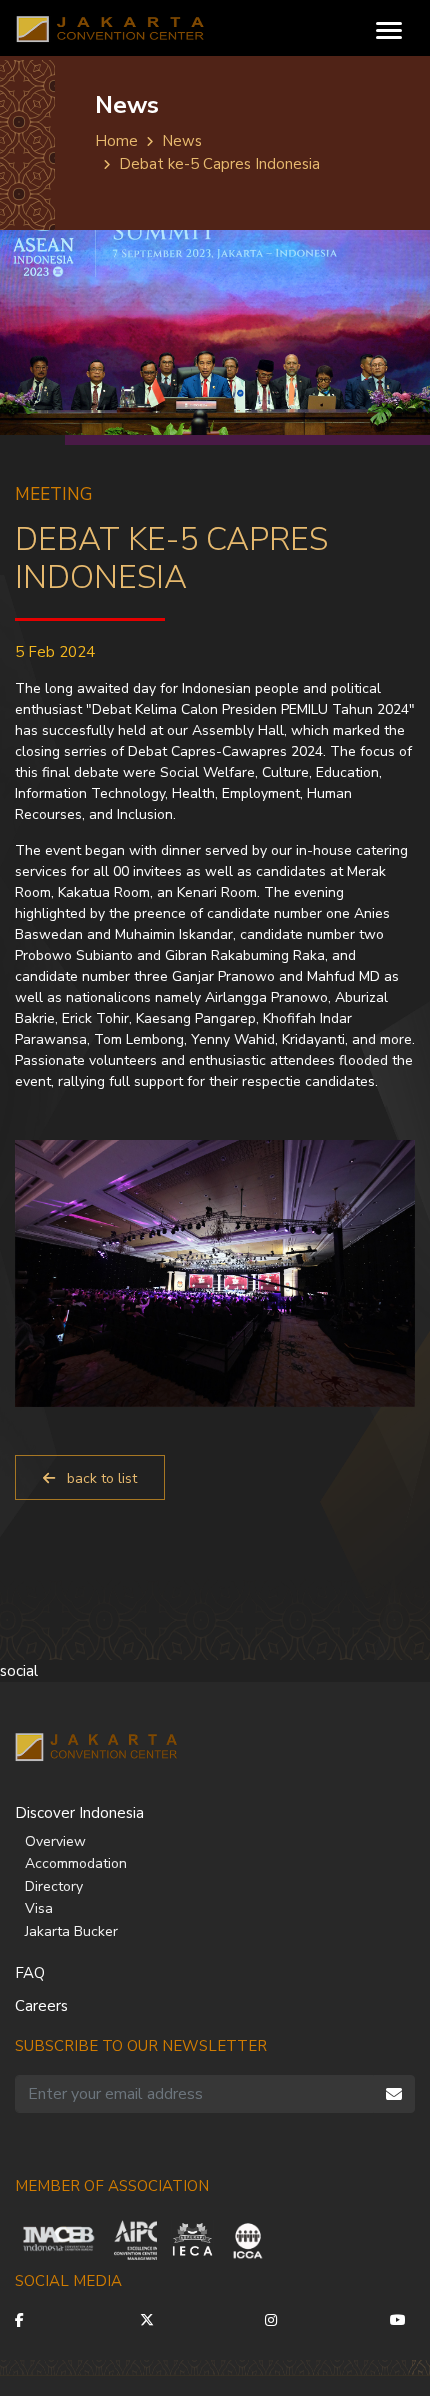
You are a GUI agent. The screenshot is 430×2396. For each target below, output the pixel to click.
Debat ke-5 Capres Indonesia (219, 164)
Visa (39, 1908)
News (182, 141)
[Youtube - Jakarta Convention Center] (402, 2320)
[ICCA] (248, 2240)
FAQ (30, 1973)
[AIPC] (135, 2240)
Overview (55, 1841)
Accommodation (76, 1863)
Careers (41, 2006)
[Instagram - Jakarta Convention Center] (277, 2320)
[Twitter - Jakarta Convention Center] (152, 2320)
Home (116, 141)
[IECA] (192, 2240)
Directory (54, 1886)
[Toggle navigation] (389, 28)
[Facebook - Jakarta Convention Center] (27, 2320)
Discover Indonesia (79, 1813)
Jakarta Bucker (71, 1931)
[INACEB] (60, 2240)
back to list (100, 1478)
